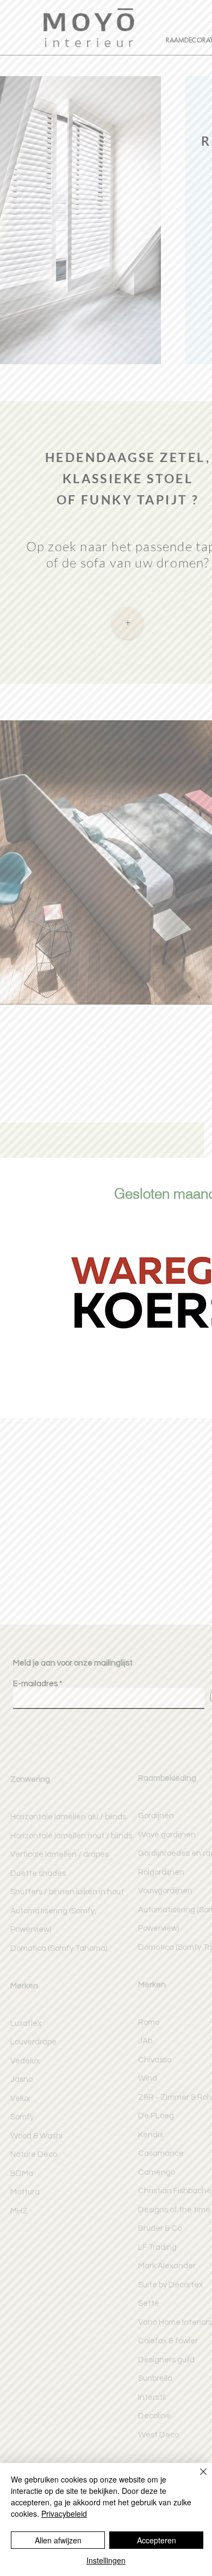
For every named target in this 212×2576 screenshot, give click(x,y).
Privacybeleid (64, 2513)
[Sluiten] (197, 2478)
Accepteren (157, 2540)
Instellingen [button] (106, 2560)
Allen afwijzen (58, 2540)
